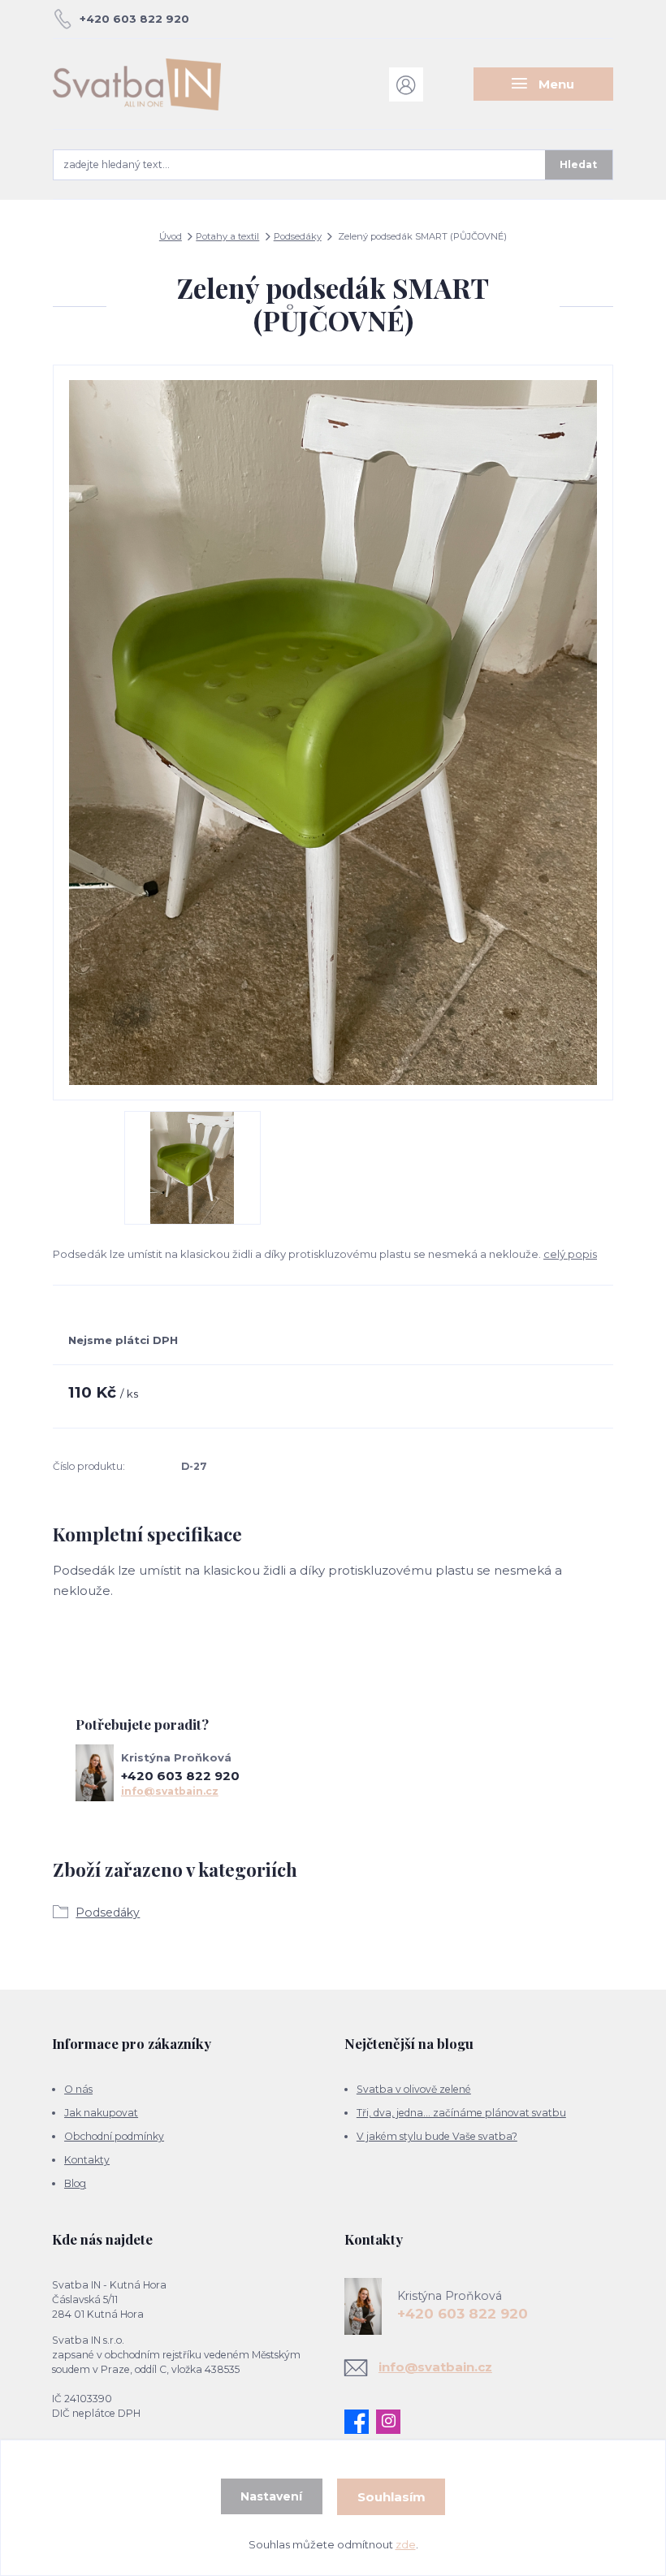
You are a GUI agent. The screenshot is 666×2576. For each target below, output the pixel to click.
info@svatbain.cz (170, 1791)
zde (406, 2544)
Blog (75, 2183)
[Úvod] (137, 84)
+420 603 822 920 (134, 19)
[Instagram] (392, 2422)
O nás (78, 2089)
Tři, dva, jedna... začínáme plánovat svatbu (461, 2113)
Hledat (578, 164)
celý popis (570, 1254)
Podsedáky (298, 236)
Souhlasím (391, 2497)
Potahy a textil (227, 236)
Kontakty (87, 2160)
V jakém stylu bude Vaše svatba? (437, 2136)
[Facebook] (360, 2422)
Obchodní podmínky (114, 2136)
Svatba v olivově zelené (414, 2089)
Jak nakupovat (101, 2113)
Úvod (171, 236)
